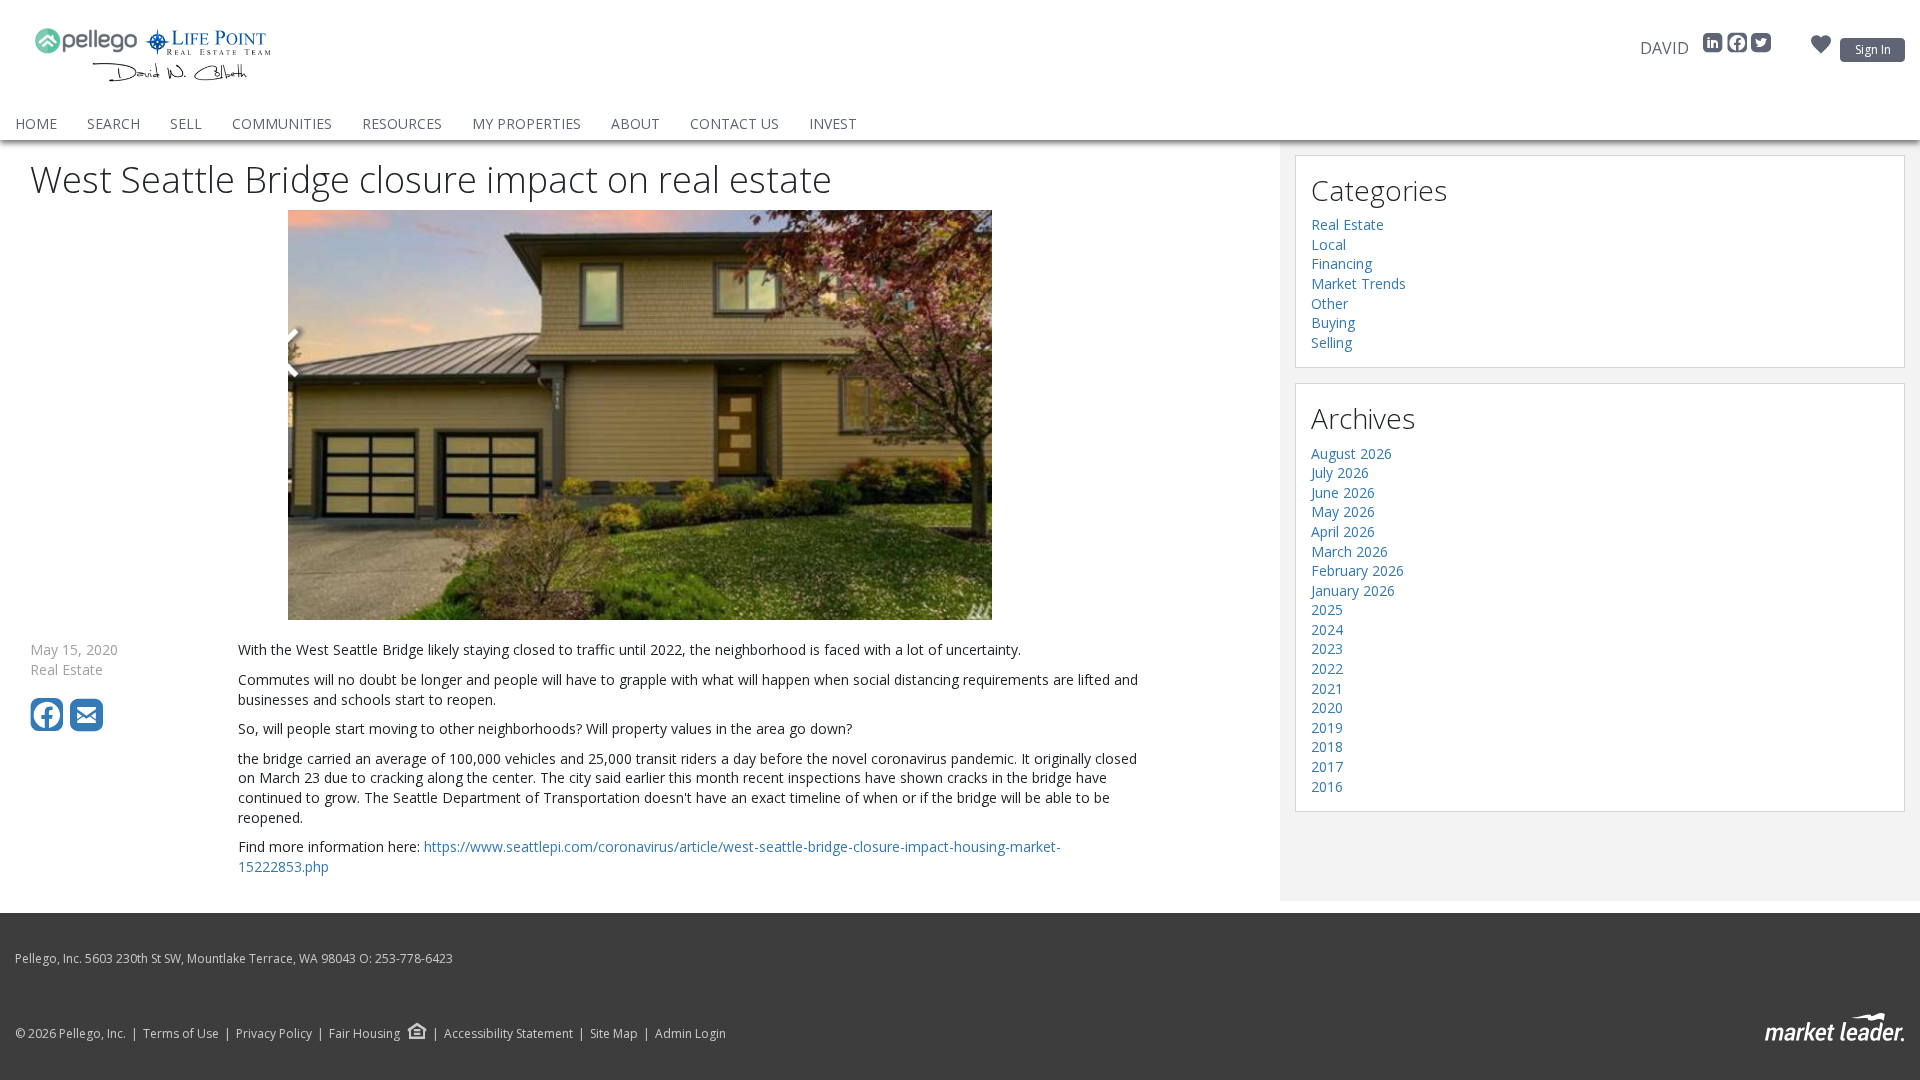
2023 (1327, 648)
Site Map (614, 1034)
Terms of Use (181, 1034)
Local (1328, 244)
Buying (1333, 322)
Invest (833, 123)
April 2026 (1343, 531)
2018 (1327, 746)
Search (113, 123)
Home (36, 123)
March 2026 (1349, 551)
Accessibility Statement (508, 1034)
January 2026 (1353, 590)
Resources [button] (402, 123)
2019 (1327, 727)
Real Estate (1347, 224)
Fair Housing (364, 1033)
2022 (1327, 668)
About (635, 123)
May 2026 (1343, 511)
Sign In (1873, 49)
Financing (1341, 263)
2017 (1327, 766)
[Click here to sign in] (1821, 50)
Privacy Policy (274, 1034)
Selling (1331, 342)
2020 (1327, 707)
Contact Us (734, 123)
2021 (1327, 688)
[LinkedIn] (1715, 48)
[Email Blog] (88, 726)
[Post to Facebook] (50, 726)
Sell (186, 123)
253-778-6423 (414, 958)
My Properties (526, 123)
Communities (282, 123)
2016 (1327, 786)
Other (1329, 303)
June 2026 (1343, 492)
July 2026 (1340, 472)
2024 (1327, 629)
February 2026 (1357, 570)
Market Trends (1358, 283)
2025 (1327, 609)
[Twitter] (1761, 48)
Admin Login (690, 1034)
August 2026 (1351, 453)
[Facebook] (1739, 48)
